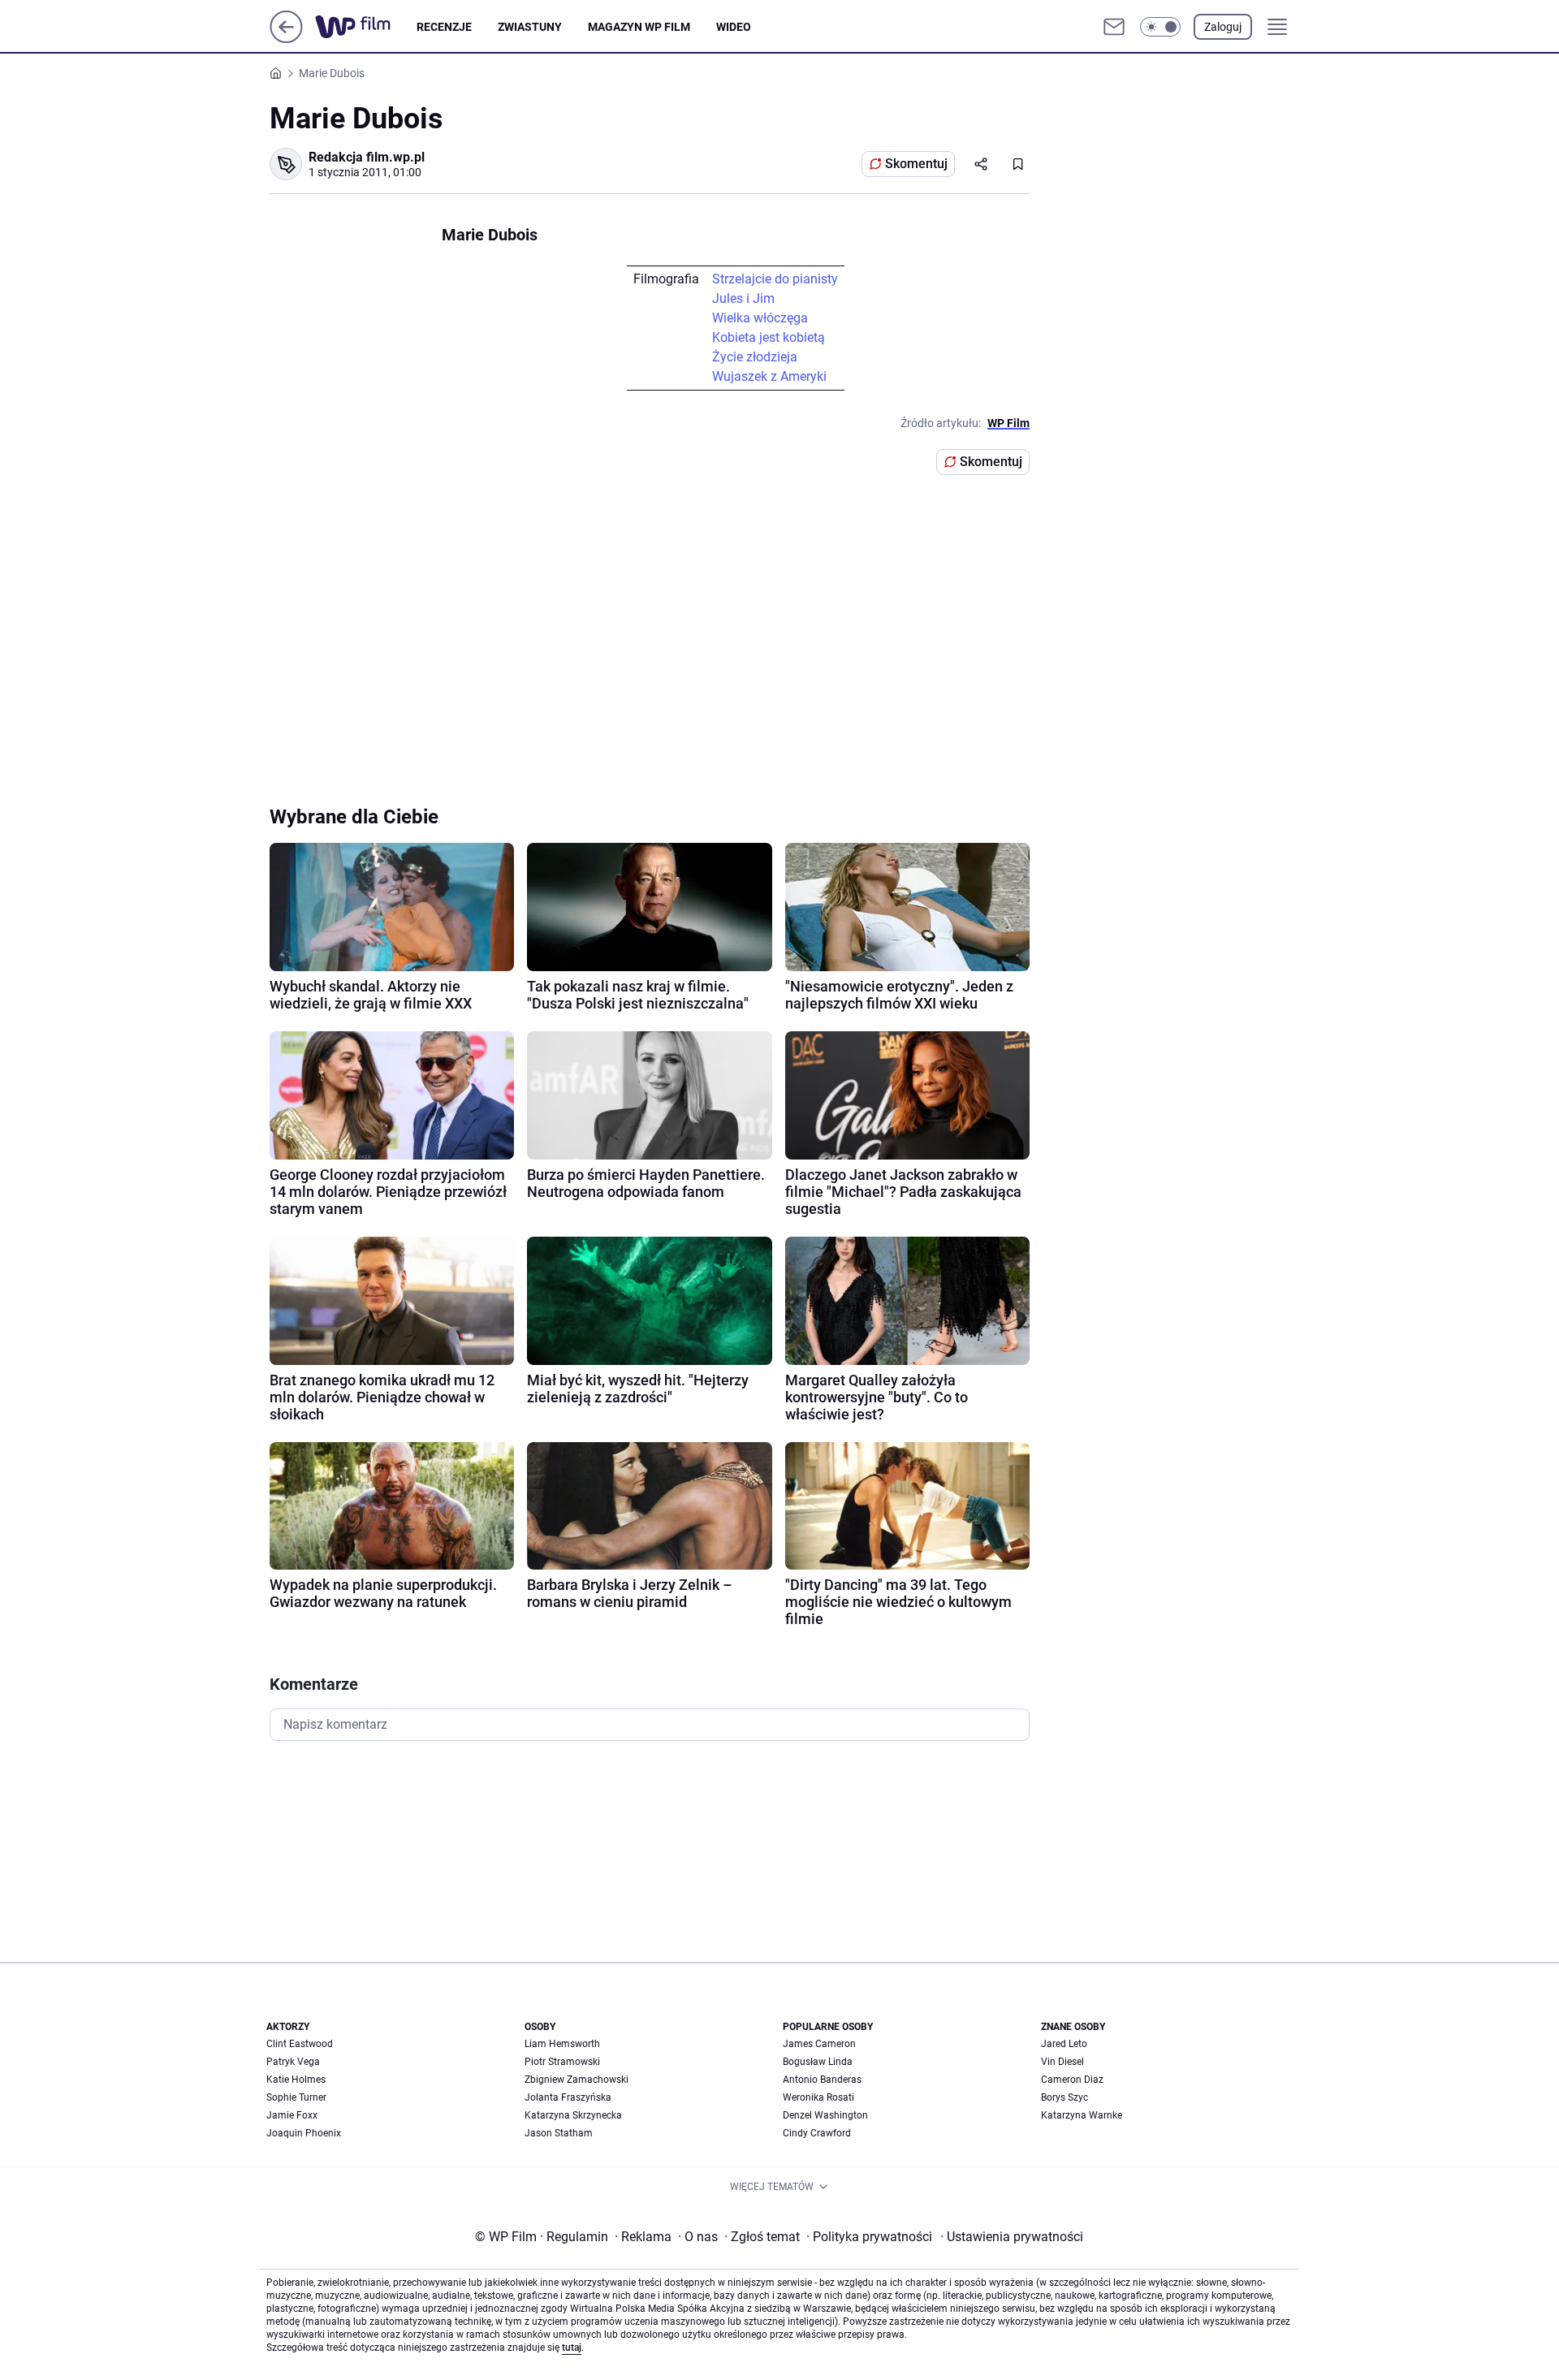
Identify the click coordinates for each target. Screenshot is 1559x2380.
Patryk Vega (293, 2062)
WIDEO (734, 27)
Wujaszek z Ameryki (769, 376)
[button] (1160, 27)
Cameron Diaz (1072, 2080)
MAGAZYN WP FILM (639, 27)
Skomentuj (916, 164)
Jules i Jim (743, 298)
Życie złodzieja (755, 357)
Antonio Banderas (822, 2080)
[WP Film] (366, 27)
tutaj (572, 2348)
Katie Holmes (296, 2080)
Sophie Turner (296, 2097)
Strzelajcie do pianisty (775, 279)
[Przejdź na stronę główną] (286, 39)
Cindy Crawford (817, 2133)
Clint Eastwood (300, 2044)
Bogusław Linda (818, 2062)
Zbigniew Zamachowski (577, 2080)
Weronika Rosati (818, 2097)
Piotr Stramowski (562, 2062)
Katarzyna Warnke (1082, 2115)
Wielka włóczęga (760, 318)
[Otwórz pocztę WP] (1114, 27)
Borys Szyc (1065, 2097)
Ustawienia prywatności (1012, 2237)
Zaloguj (1223, 27)
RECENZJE (444, 27)
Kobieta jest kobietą (769, 337)
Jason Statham (559, 2133)
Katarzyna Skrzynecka (573, 2115)
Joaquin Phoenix (304, 2133)
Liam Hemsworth (562, 2044)
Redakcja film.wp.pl (367, 157)
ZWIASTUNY (530, 27)
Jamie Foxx (292, 2115)
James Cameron (819, 2044)
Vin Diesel (1062, 2062)
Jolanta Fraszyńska (568, 2097)
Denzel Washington (825, 2115)
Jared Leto (1064, 2044)
